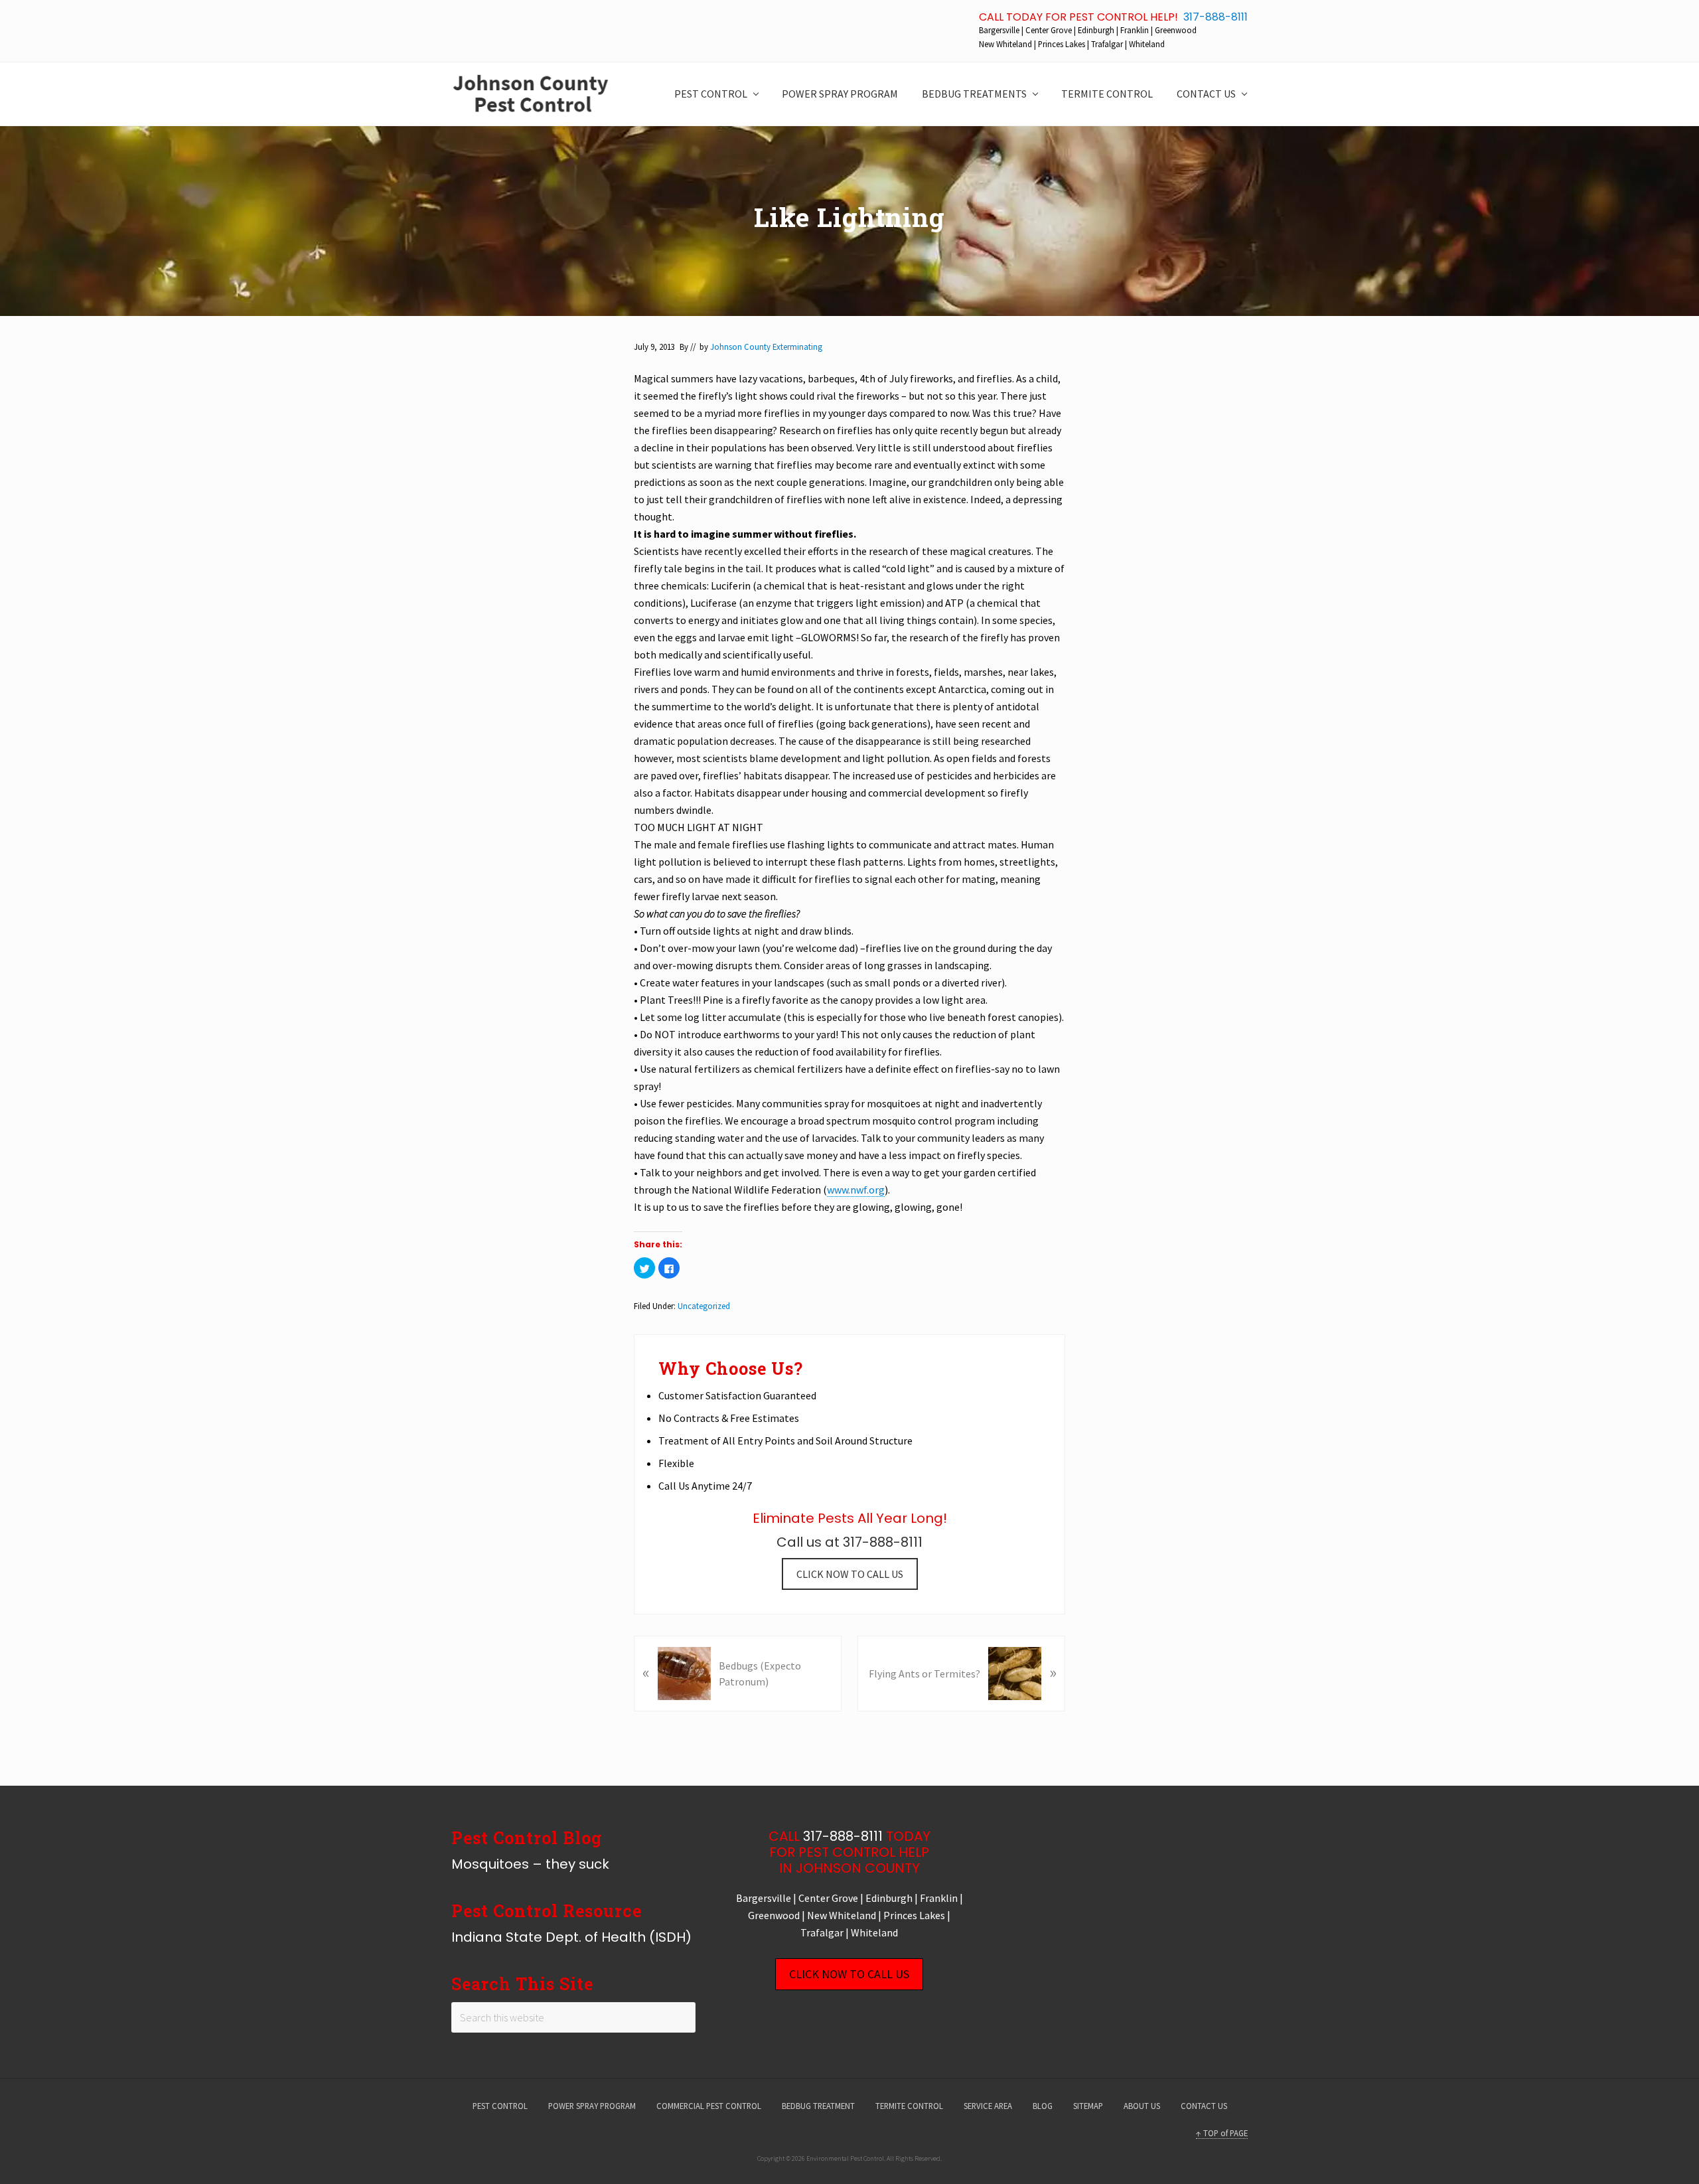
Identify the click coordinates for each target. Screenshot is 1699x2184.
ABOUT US (1142, 2106)
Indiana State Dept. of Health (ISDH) (571, 1937)
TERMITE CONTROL (909, 2106)
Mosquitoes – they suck (530, 1864)
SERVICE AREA (988, 2106)
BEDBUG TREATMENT (818, 2106)
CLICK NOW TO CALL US (850, 1574)
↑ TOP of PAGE (1222, 2133)
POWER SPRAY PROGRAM (592, 2106)
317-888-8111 (1216, 17)
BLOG (1043, 2106)
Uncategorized (704, 1306)
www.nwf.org (856, 1190)
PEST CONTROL (500, 2106)
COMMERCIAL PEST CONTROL (709, 2106)
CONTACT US (1204, 2106)
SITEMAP (1088, 2106)
